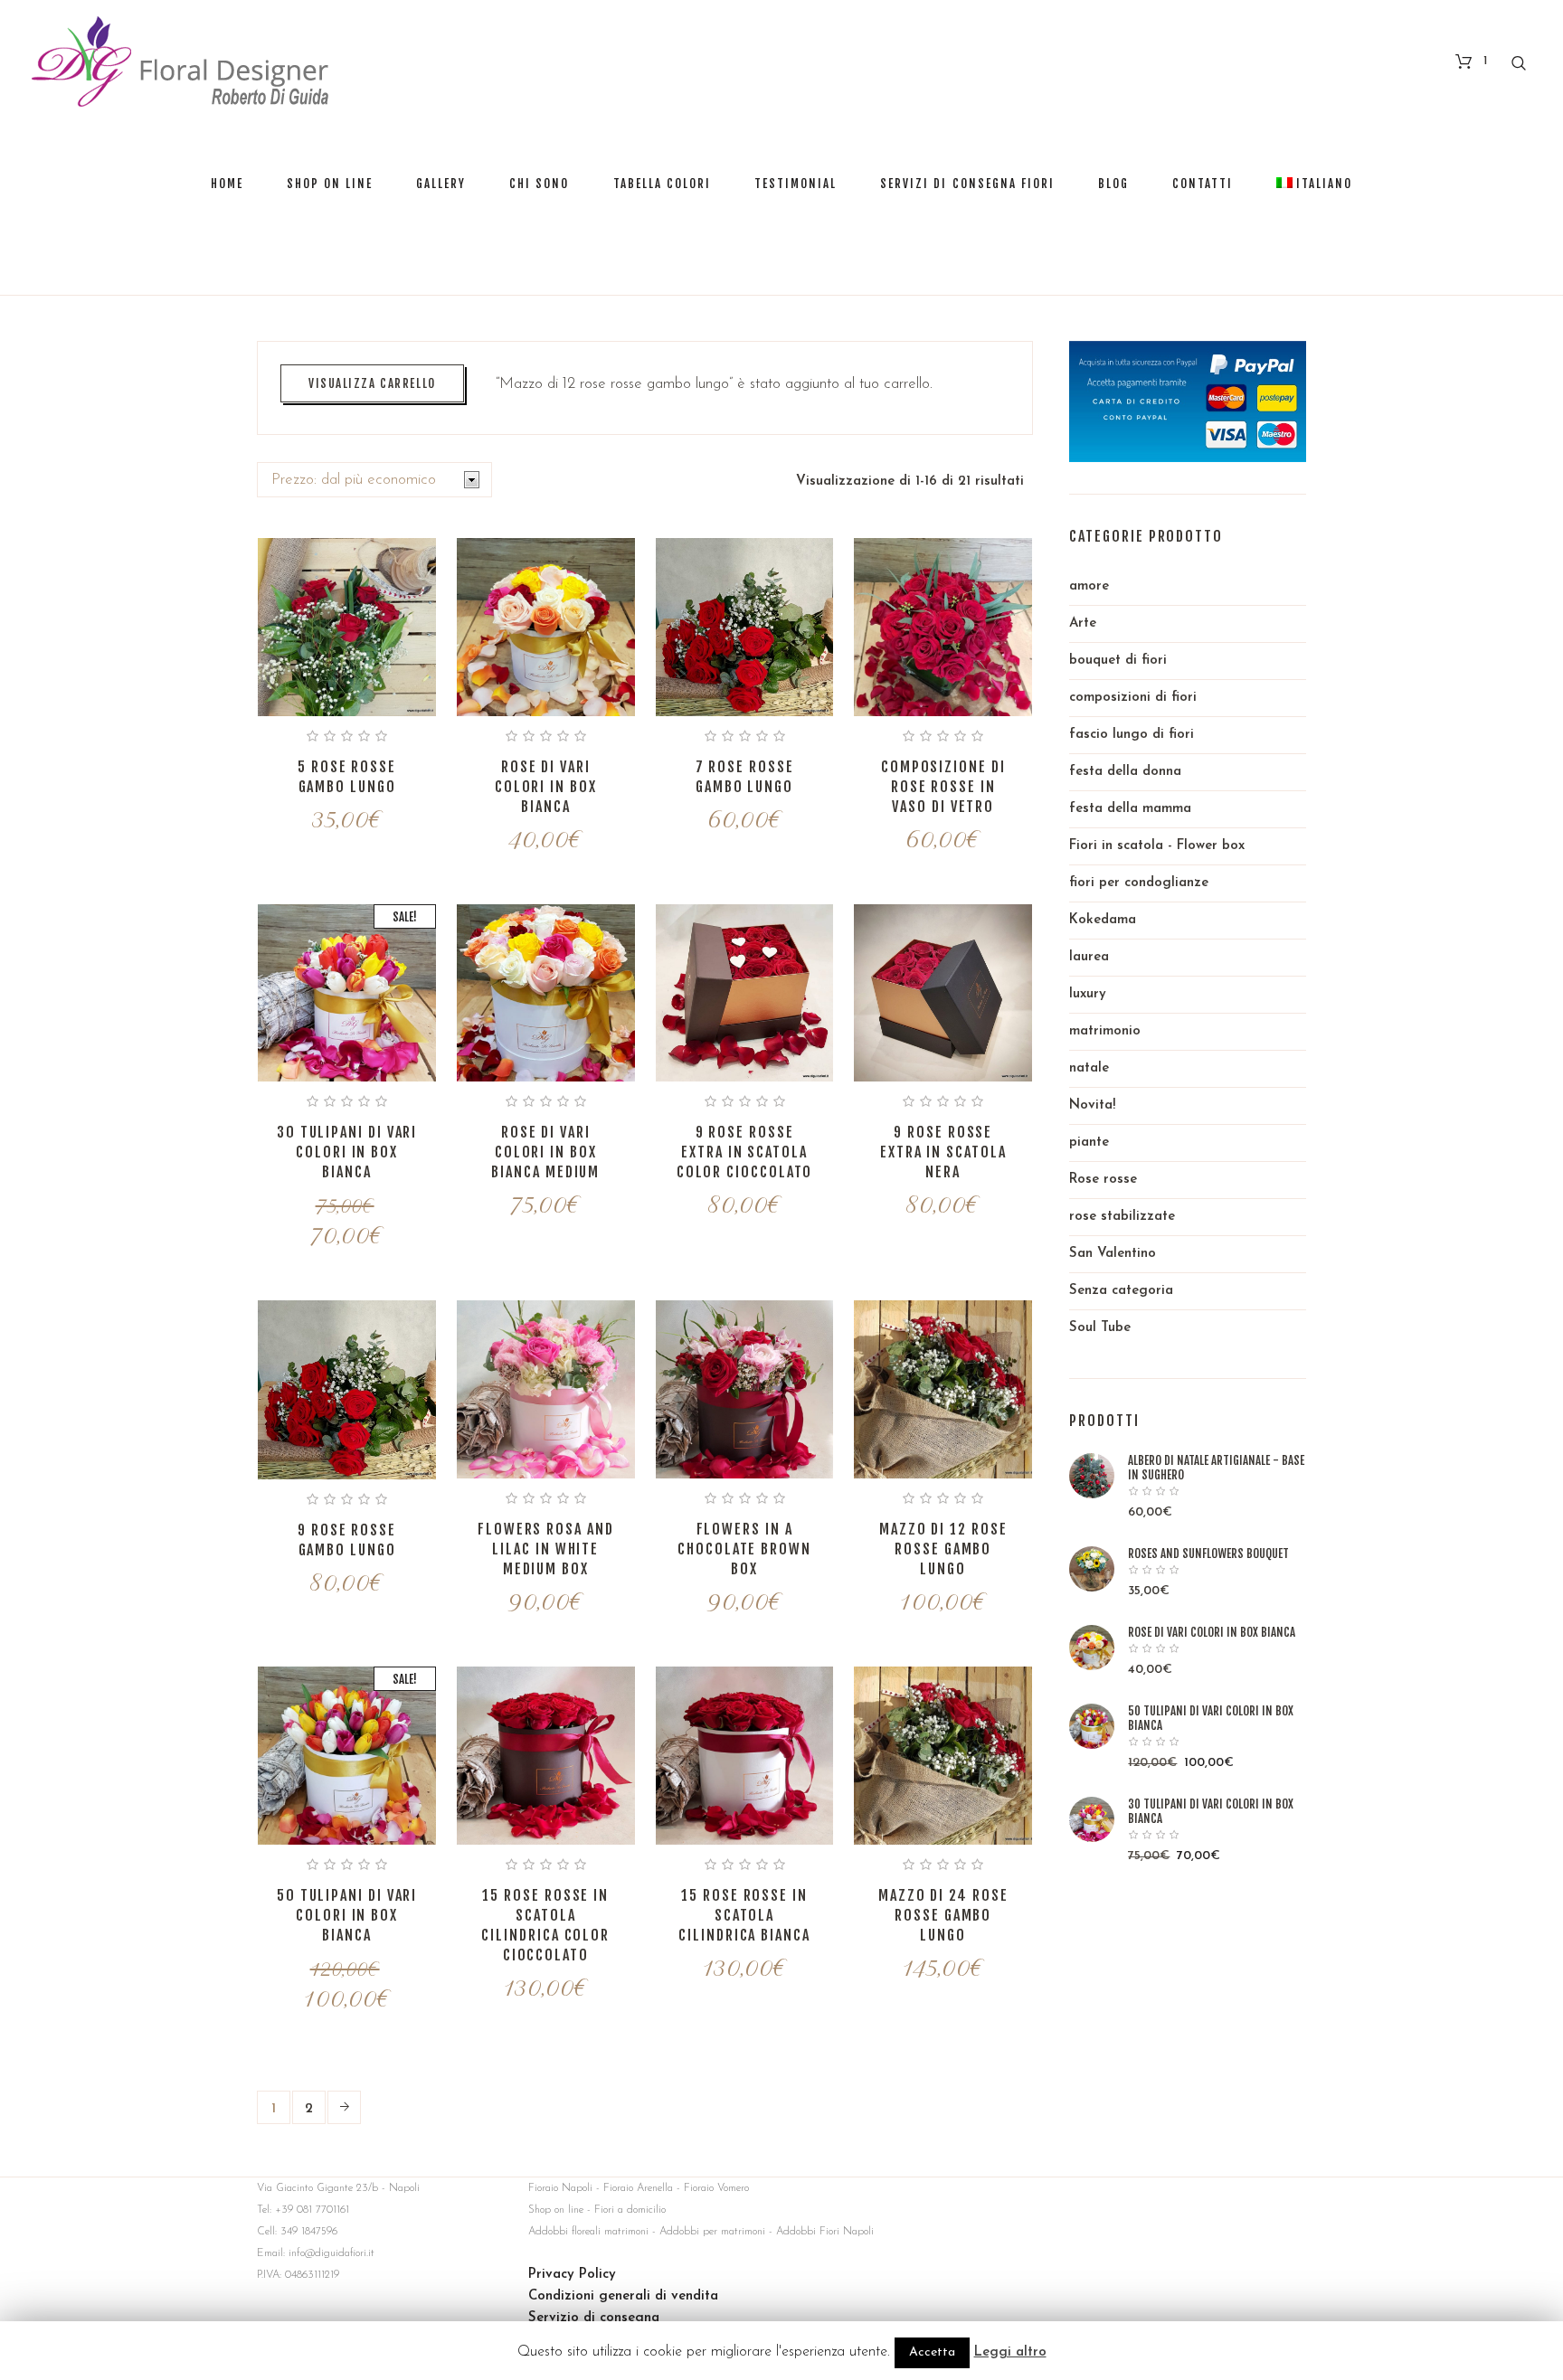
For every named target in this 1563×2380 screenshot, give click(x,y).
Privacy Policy (572, 2275)
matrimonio (1105, 1031)
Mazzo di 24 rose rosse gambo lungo (943, 1915)
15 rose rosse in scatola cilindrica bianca (744, 1915)
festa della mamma (1130, 809)
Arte (1083, 623)
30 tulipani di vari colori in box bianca (347, 1152)
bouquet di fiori (1118, 661)
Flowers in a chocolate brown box (744, 1549)
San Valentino (1113, 1254)
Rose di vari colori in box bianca (546, 787)
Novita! (1092, 1105)
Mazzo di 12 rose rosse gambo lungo (943, 1549)
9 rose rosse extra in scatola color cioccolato (745, 1152)
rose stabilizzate (1122, 1217)
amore (1089, 586)
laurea (1089, 957)
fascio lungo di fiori (1132, 735)
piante (1089, 1143)
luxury (1088, 994)
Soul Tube (1100, 1328)
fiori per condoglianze (1139, 883)
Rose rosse (1103, 1180)
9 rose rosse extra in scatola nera (943, 1152)
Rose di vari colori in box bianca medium (545, 1152)
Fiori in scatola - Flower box (1157, 846)
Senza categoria (1121, 1291)
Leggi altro (1010, 2352)
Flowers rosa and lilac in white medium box (546, 1549)
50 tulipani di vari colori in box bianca (347, 1915)
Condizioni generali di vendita (623, 2296)
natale (1089, 1068)
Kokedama (1103, 920)
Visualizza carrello (372, 383)
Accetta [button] (932, 2352)
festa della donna (1125, 772)
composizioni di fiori (1133, 698)
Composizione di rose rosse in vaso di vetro (943, 787)
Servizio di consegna (594, 2318)
